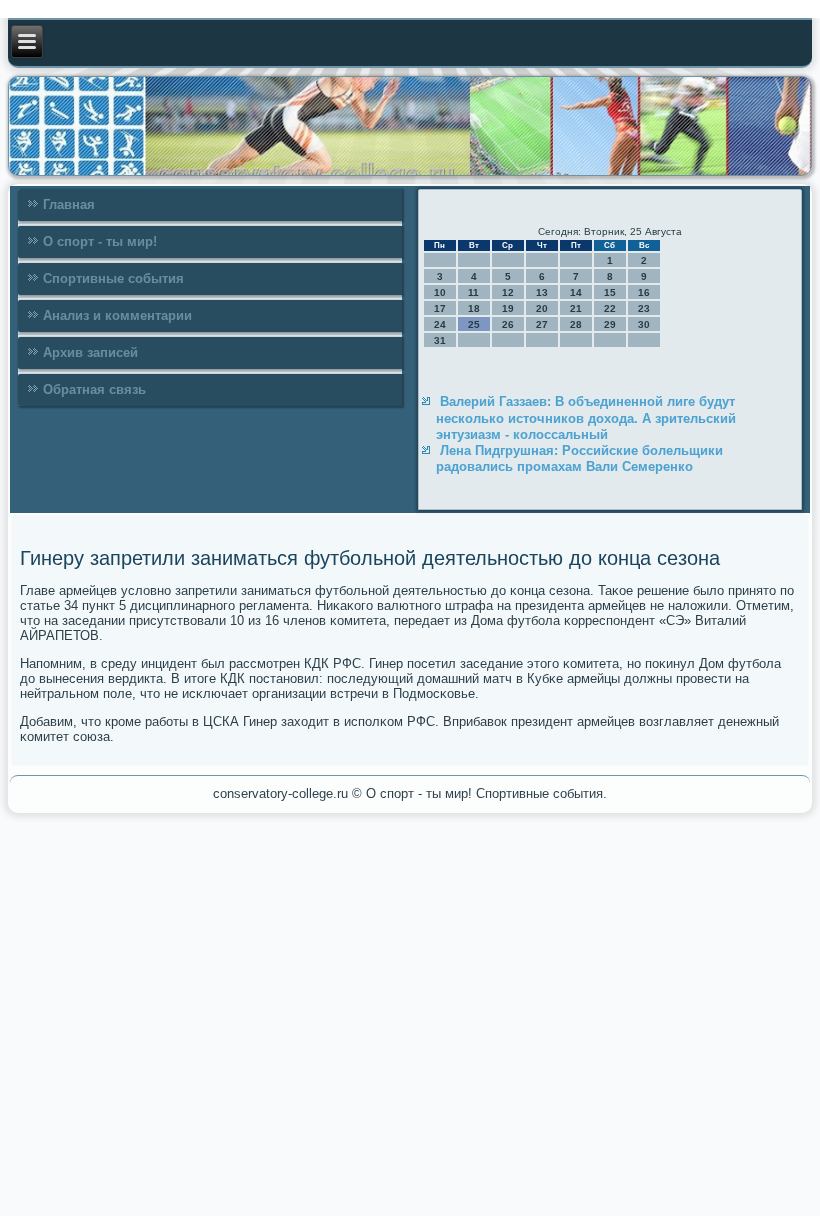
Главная (69, 204)
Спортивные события (113, 278)
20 (542, 308)
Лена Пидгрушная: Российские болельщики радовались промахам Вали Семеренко (579, 458)
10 (440, 292)
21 (576, 308)
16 (644, 292)
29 (610, 324)
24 (440, 324)
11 (473, 292)
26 (508, 324)
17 (440, 308)
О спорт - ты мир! (100, 241)
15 (610, 292)
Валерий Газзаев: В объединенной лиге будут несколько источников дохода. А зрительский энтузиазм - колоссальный (586, 418)
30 (644, 324)
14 (576, 292)
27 (542, 324)
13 (542, 292)
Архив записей (90, 352)
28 (576, 324)
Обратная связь (94, 389)
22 (610, 308)
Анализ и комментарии (117, 315)
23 (644, 308)
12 (508, 292)
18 (474, 308)
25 (474, 324)
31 (440, 340)
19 (508, 308)
